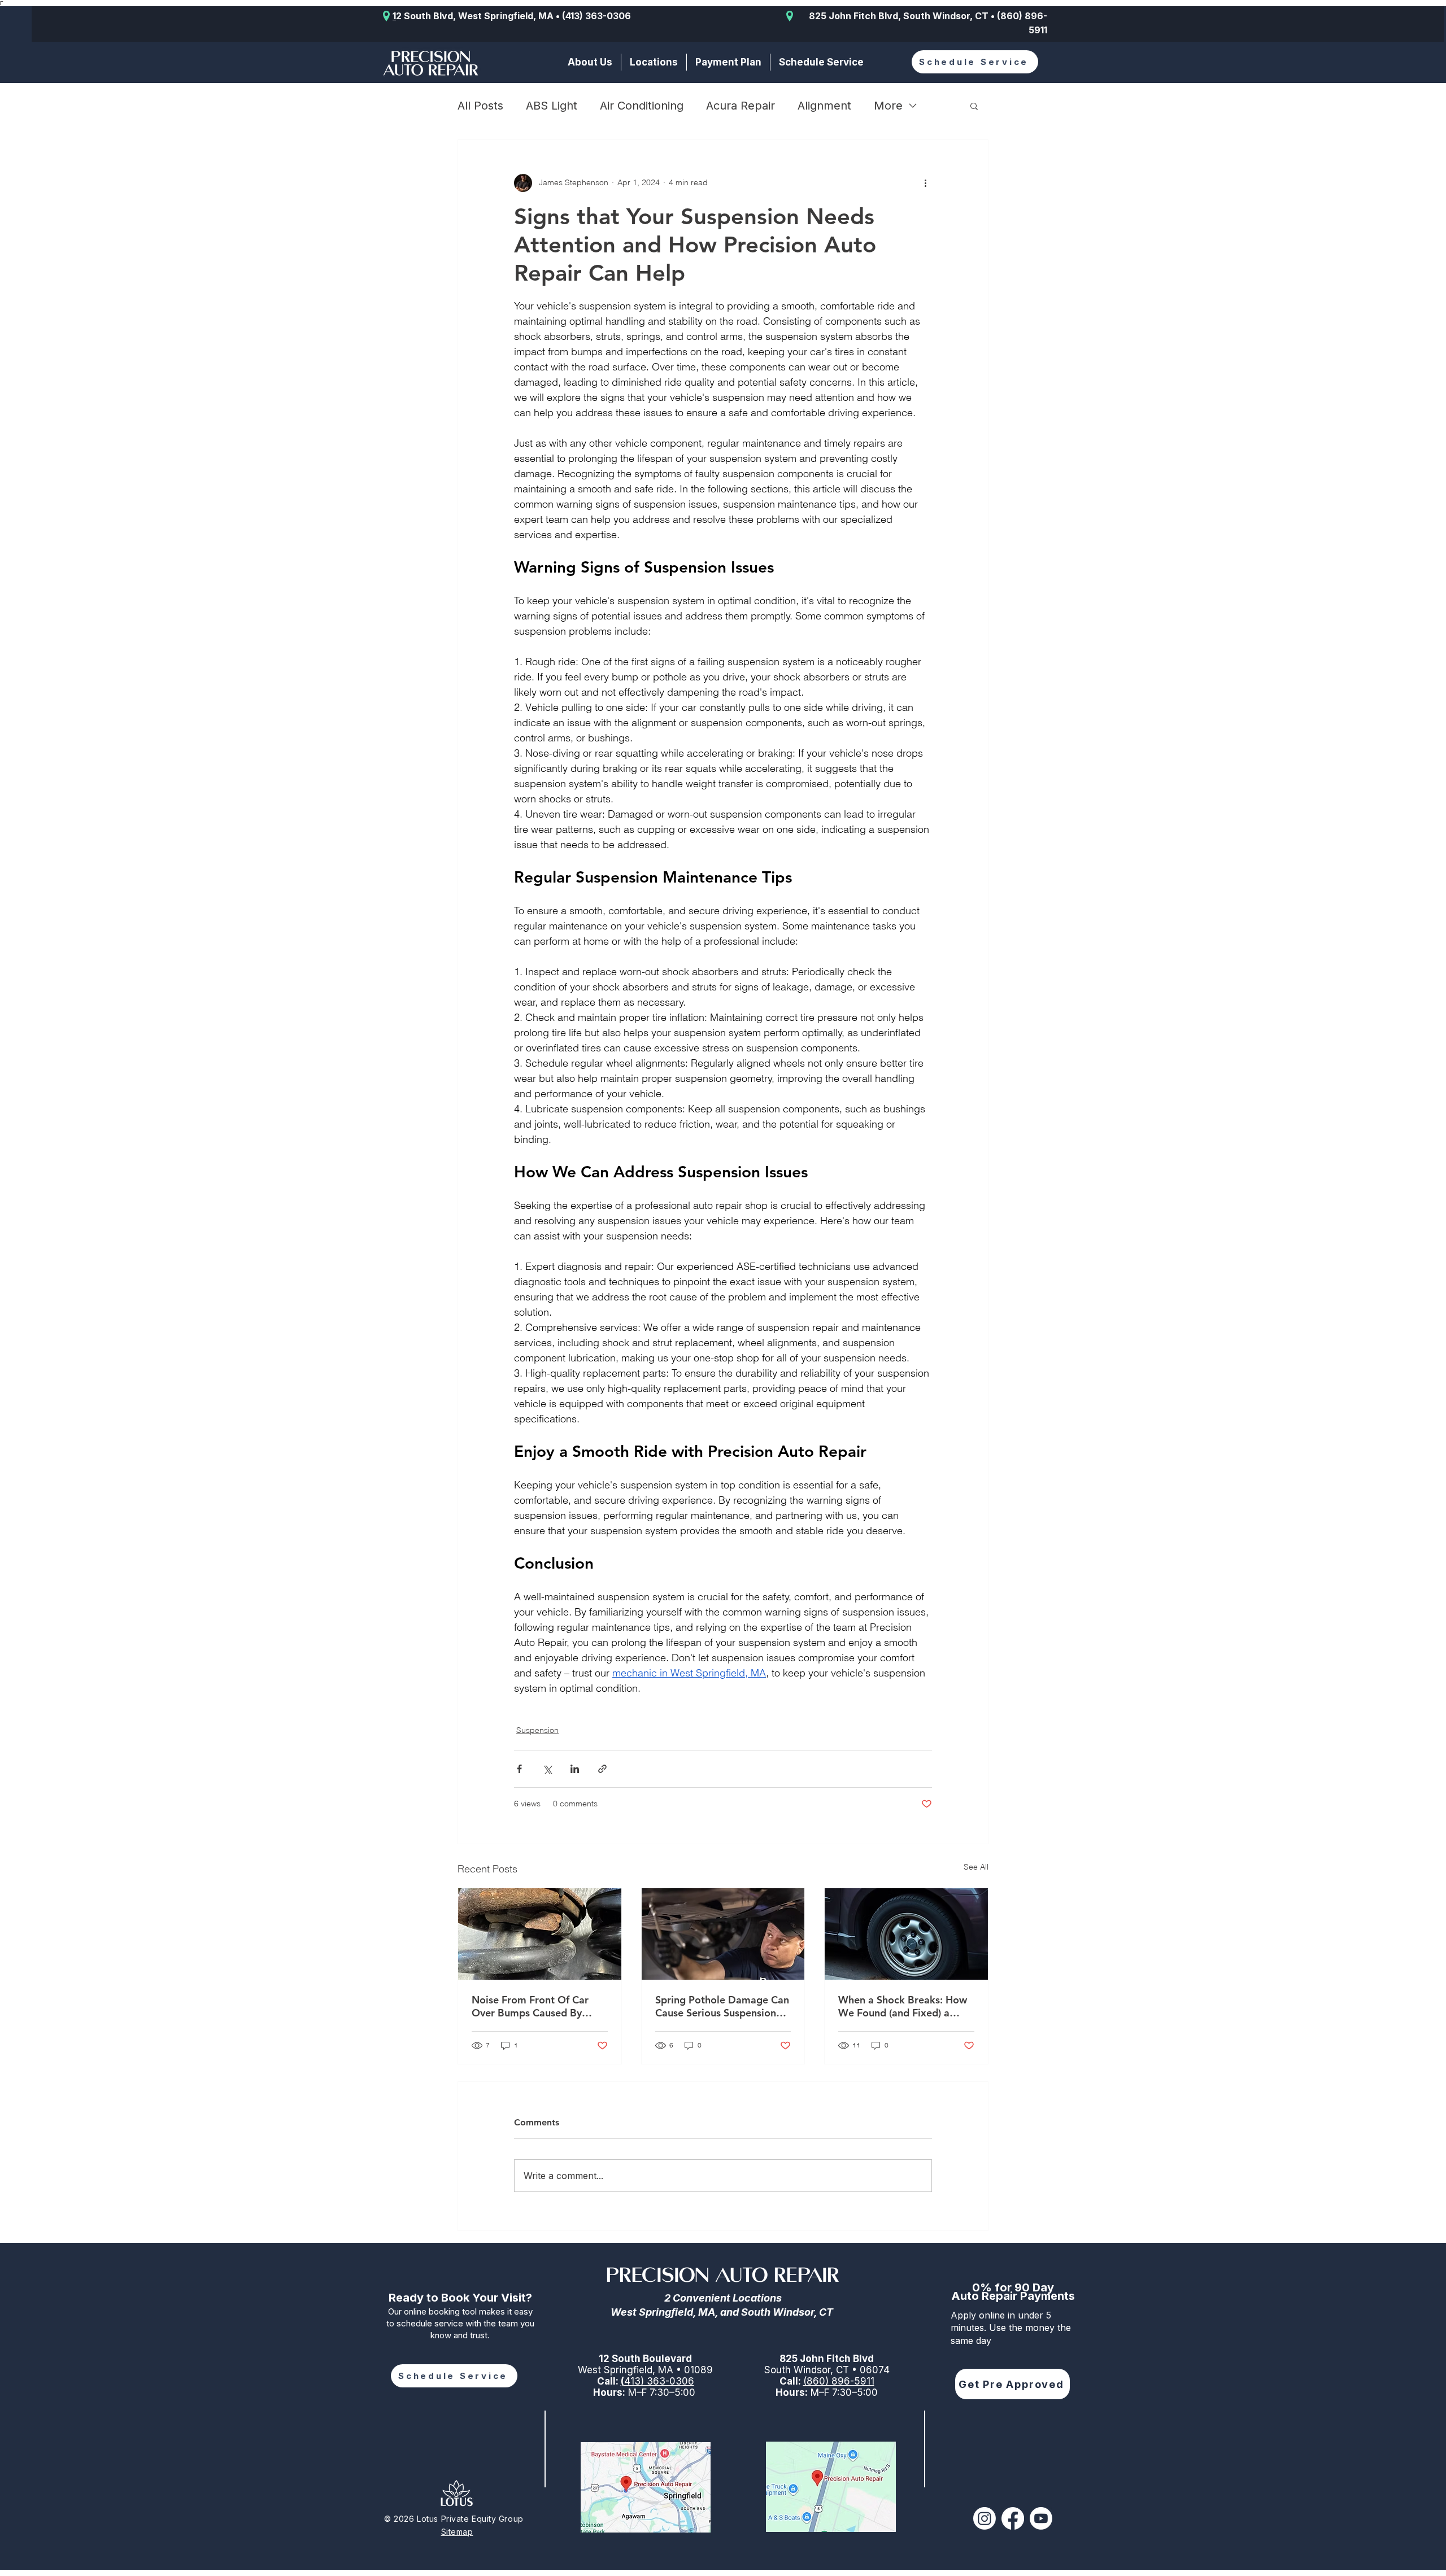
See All (976, 1867)
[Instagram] (985, 2518)
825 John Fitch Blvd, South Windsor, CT (899, 16)
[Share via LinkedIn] (575, 1769)
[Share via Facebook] (519, 1769)
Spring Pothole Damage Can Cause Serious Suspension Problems (722, 2006)
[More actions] (925, 183)
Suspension (537, 1730)
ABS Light (552, 106)
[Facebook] (1013, 2518)
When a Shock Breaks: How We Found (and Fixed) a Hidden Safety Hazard (903, 2006)
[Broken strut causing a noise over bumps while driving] (540, 1934)
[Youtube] (1041, 2518)
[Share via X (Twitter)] (547, 1769)
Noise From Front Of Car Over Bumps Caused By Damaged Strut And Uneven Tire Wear (538, 2006)
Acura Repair (741, 106)
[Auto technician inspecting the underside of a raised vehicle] (723, 1934)
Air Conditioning (642, 106)
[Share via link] (602, 1769)
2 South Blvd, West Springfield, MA (475, 16)
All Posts (480, 106)
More (888, 106)
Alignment (824, 106)
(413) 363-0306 (596, 16)
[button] (654, 62)
